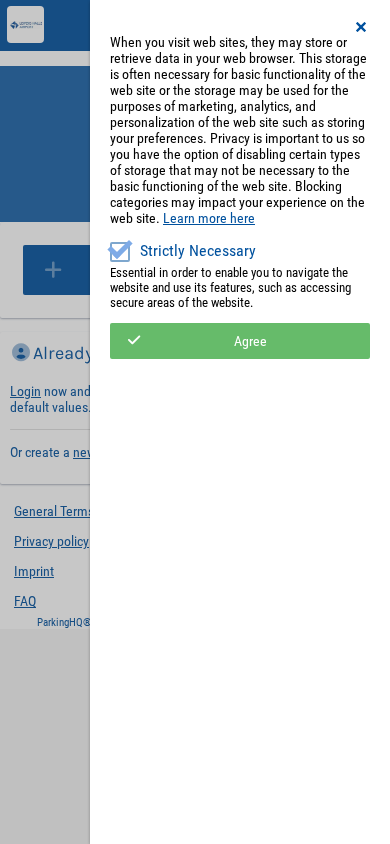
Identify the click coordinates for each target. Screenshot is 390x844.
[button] (362, 27)
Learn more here (209, 218)
